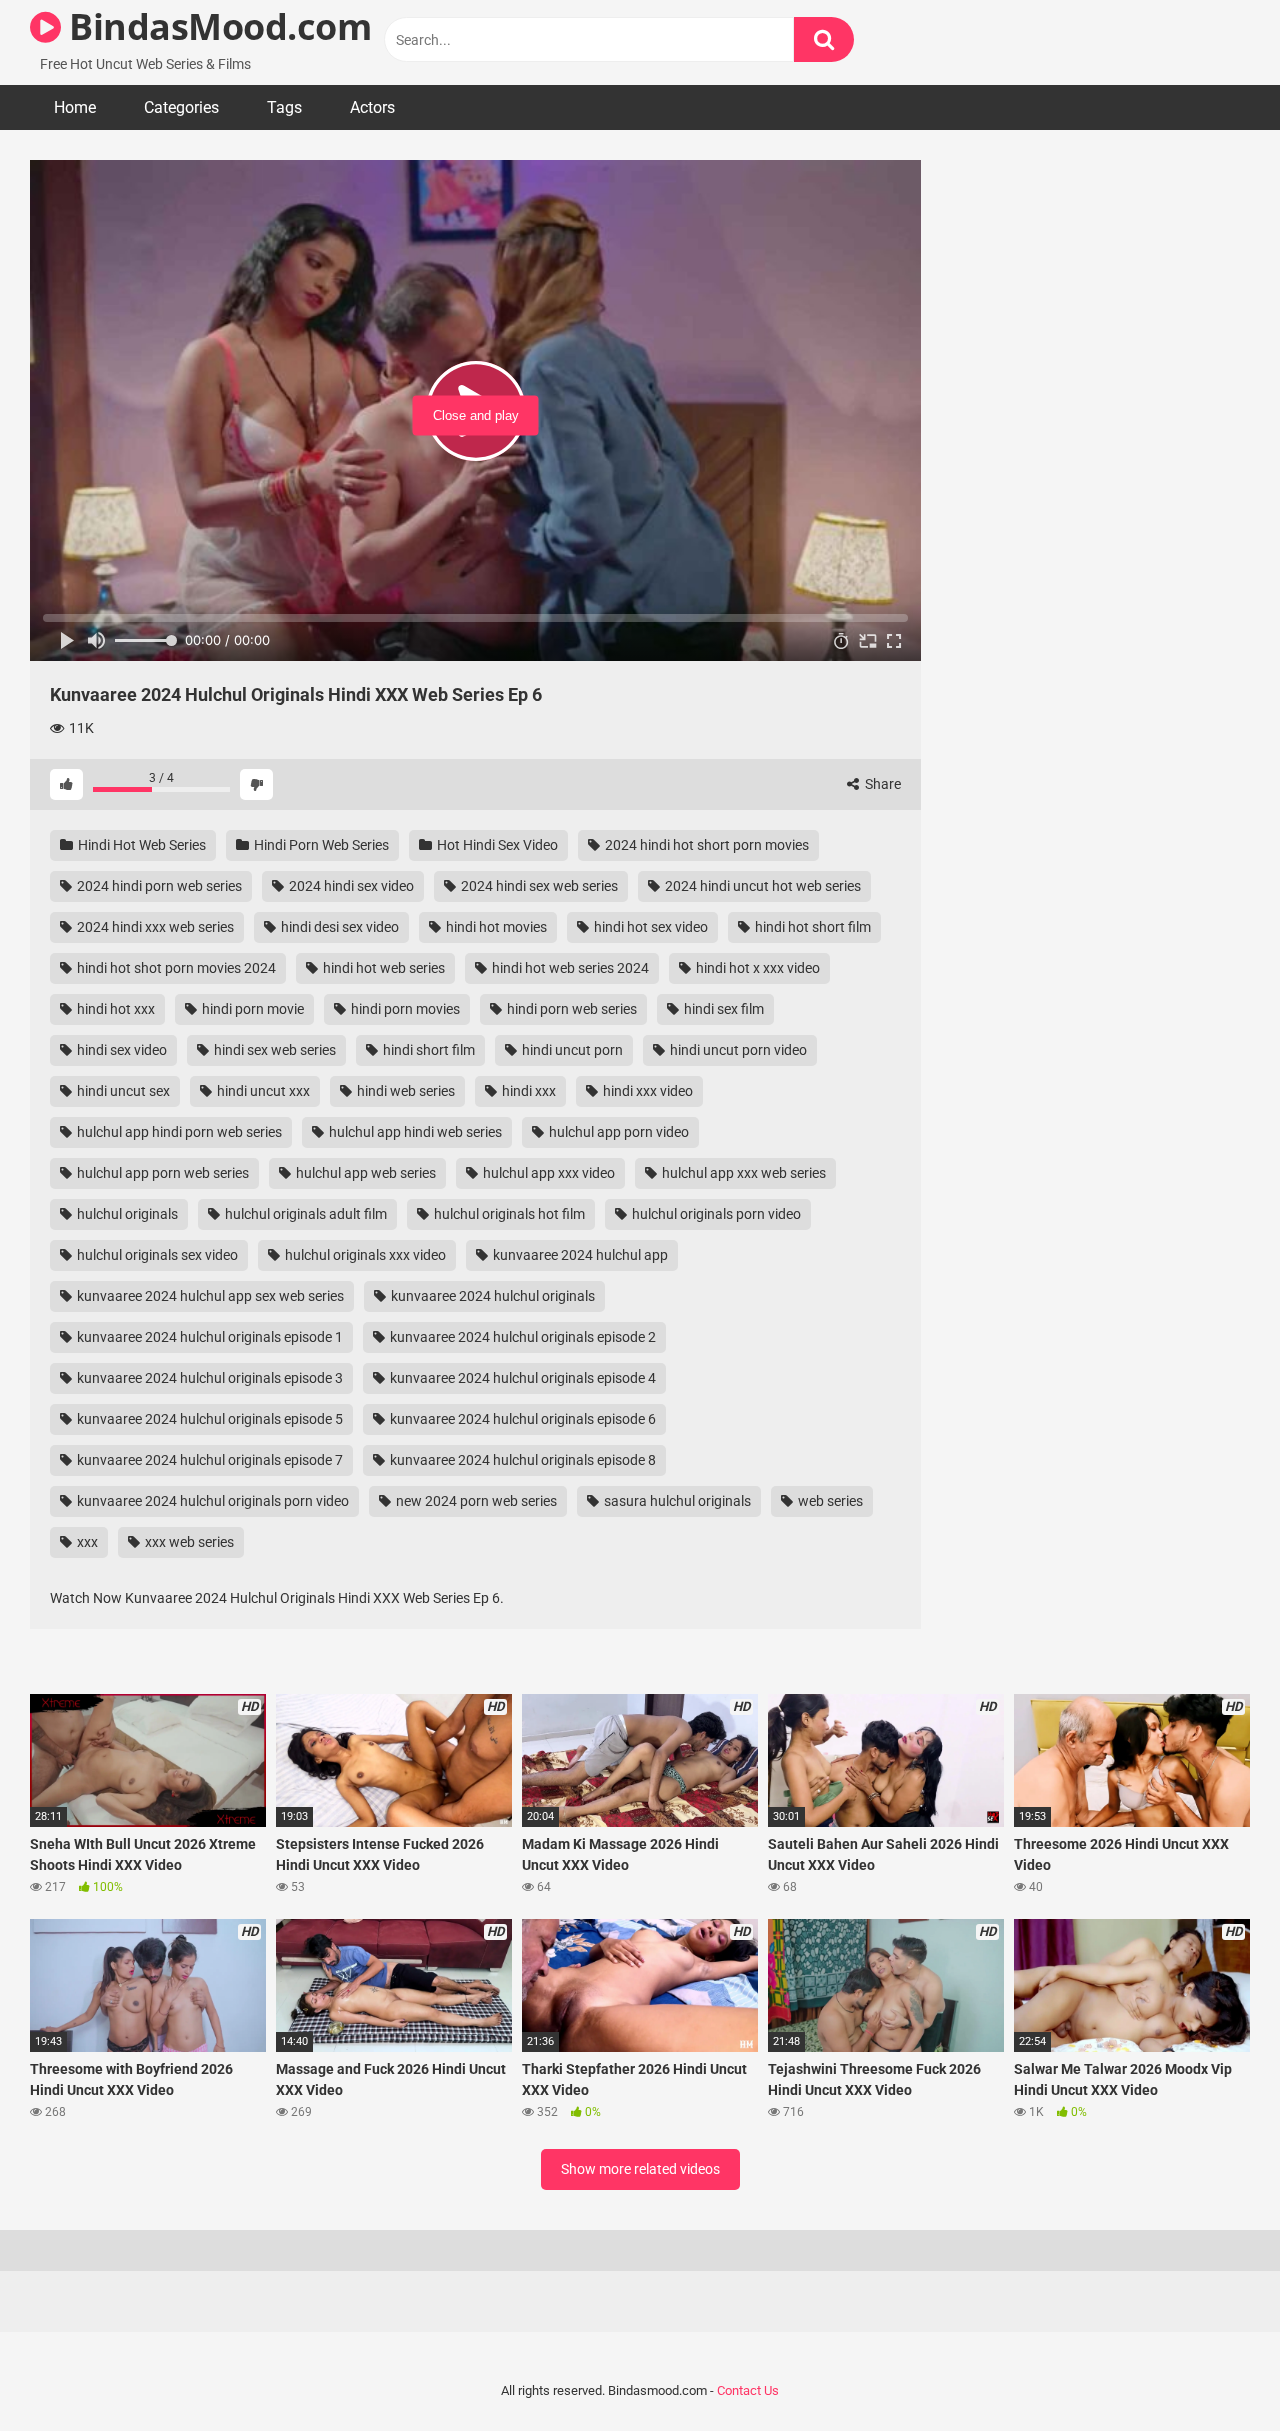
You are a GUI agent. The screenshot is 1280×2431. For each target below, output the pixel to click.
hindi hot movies (495, 927)
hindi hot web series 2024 (569, 968)
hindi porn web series (570, 1009)
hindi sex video (120, 1050)
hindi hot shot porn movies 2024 (175, 968)
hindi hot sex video (649, 927)
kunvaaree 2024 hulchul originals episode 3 (208, 1378)
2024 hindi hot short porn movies (705, 845)
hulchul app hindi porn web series (178, 1132)
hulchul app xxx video (547, 1173)
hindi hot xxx (114, 1009)
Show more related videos (640, 2169)
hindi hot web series (382, 968)
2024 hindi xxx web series (154, 927)
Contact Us (748, 2390)
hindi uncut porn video (737, 1050)
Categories (181, 107)
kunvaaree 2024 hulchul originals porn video (211, 1501)
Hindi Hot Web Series (140, 845)
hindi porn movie (251, 1009)
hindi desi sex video (338, 927)
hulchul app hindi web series (414, 1132)
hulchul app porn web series (161, 1173)
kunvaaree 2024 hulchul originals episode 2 (521, 1337)
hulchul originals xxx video (364, 1255)
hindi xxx (527, 1091)
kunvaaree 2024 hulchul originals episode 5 (208, 1419)
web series (829, 1501)
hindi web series (404, 1091)
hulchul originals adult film (304, 1214)
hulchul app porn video (617, 1132)
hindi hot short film (811, 927)
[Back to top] (1213, 2370)
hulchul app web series (364, 1173)
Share (881, 784)
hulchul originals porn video (715, 1214)
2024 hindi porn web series (158, 886)
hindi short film (427, 1050)
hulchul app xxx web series (742, 1173)
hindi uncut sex (122, 1091)
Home (75, 107)
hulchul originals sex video (156, 1255)
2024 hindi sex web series (538, 886)
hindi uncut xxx (262, 1091)
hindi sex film (722, 1009)
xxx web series (188, 1542)
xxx (86, 1542)
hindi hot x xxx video (756, 968)
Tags (284, 107)
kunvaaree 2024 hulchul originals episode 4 (521, 1378)
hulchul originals (126, 1214)
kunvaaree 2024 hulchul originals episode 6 (521, 1419)
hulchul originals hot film (508, 1214)
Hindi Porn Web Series (320, 845)
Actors (372, 107)
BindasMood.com (216, 26)
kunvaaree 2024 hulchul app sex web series (209, 1296)
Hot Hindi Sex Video (496, 845)
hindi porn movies (404, 1009)
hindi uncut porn (571, 1050)
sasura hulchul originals (676, 1501)
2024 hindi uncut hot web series (761, 886)
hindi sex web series (273, 1050)
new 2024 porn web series (475, 1501)
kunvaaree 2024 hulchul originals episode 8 (521, 1460)
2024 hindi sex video (350, 886)
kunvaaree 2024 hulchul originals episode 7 (208, 1460)
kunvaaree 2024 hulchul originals (491, 1296)
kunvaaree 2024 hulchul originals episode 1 (208, 1337)
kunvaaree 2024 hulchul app (579, 1255)
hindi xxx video (646, 1091)
